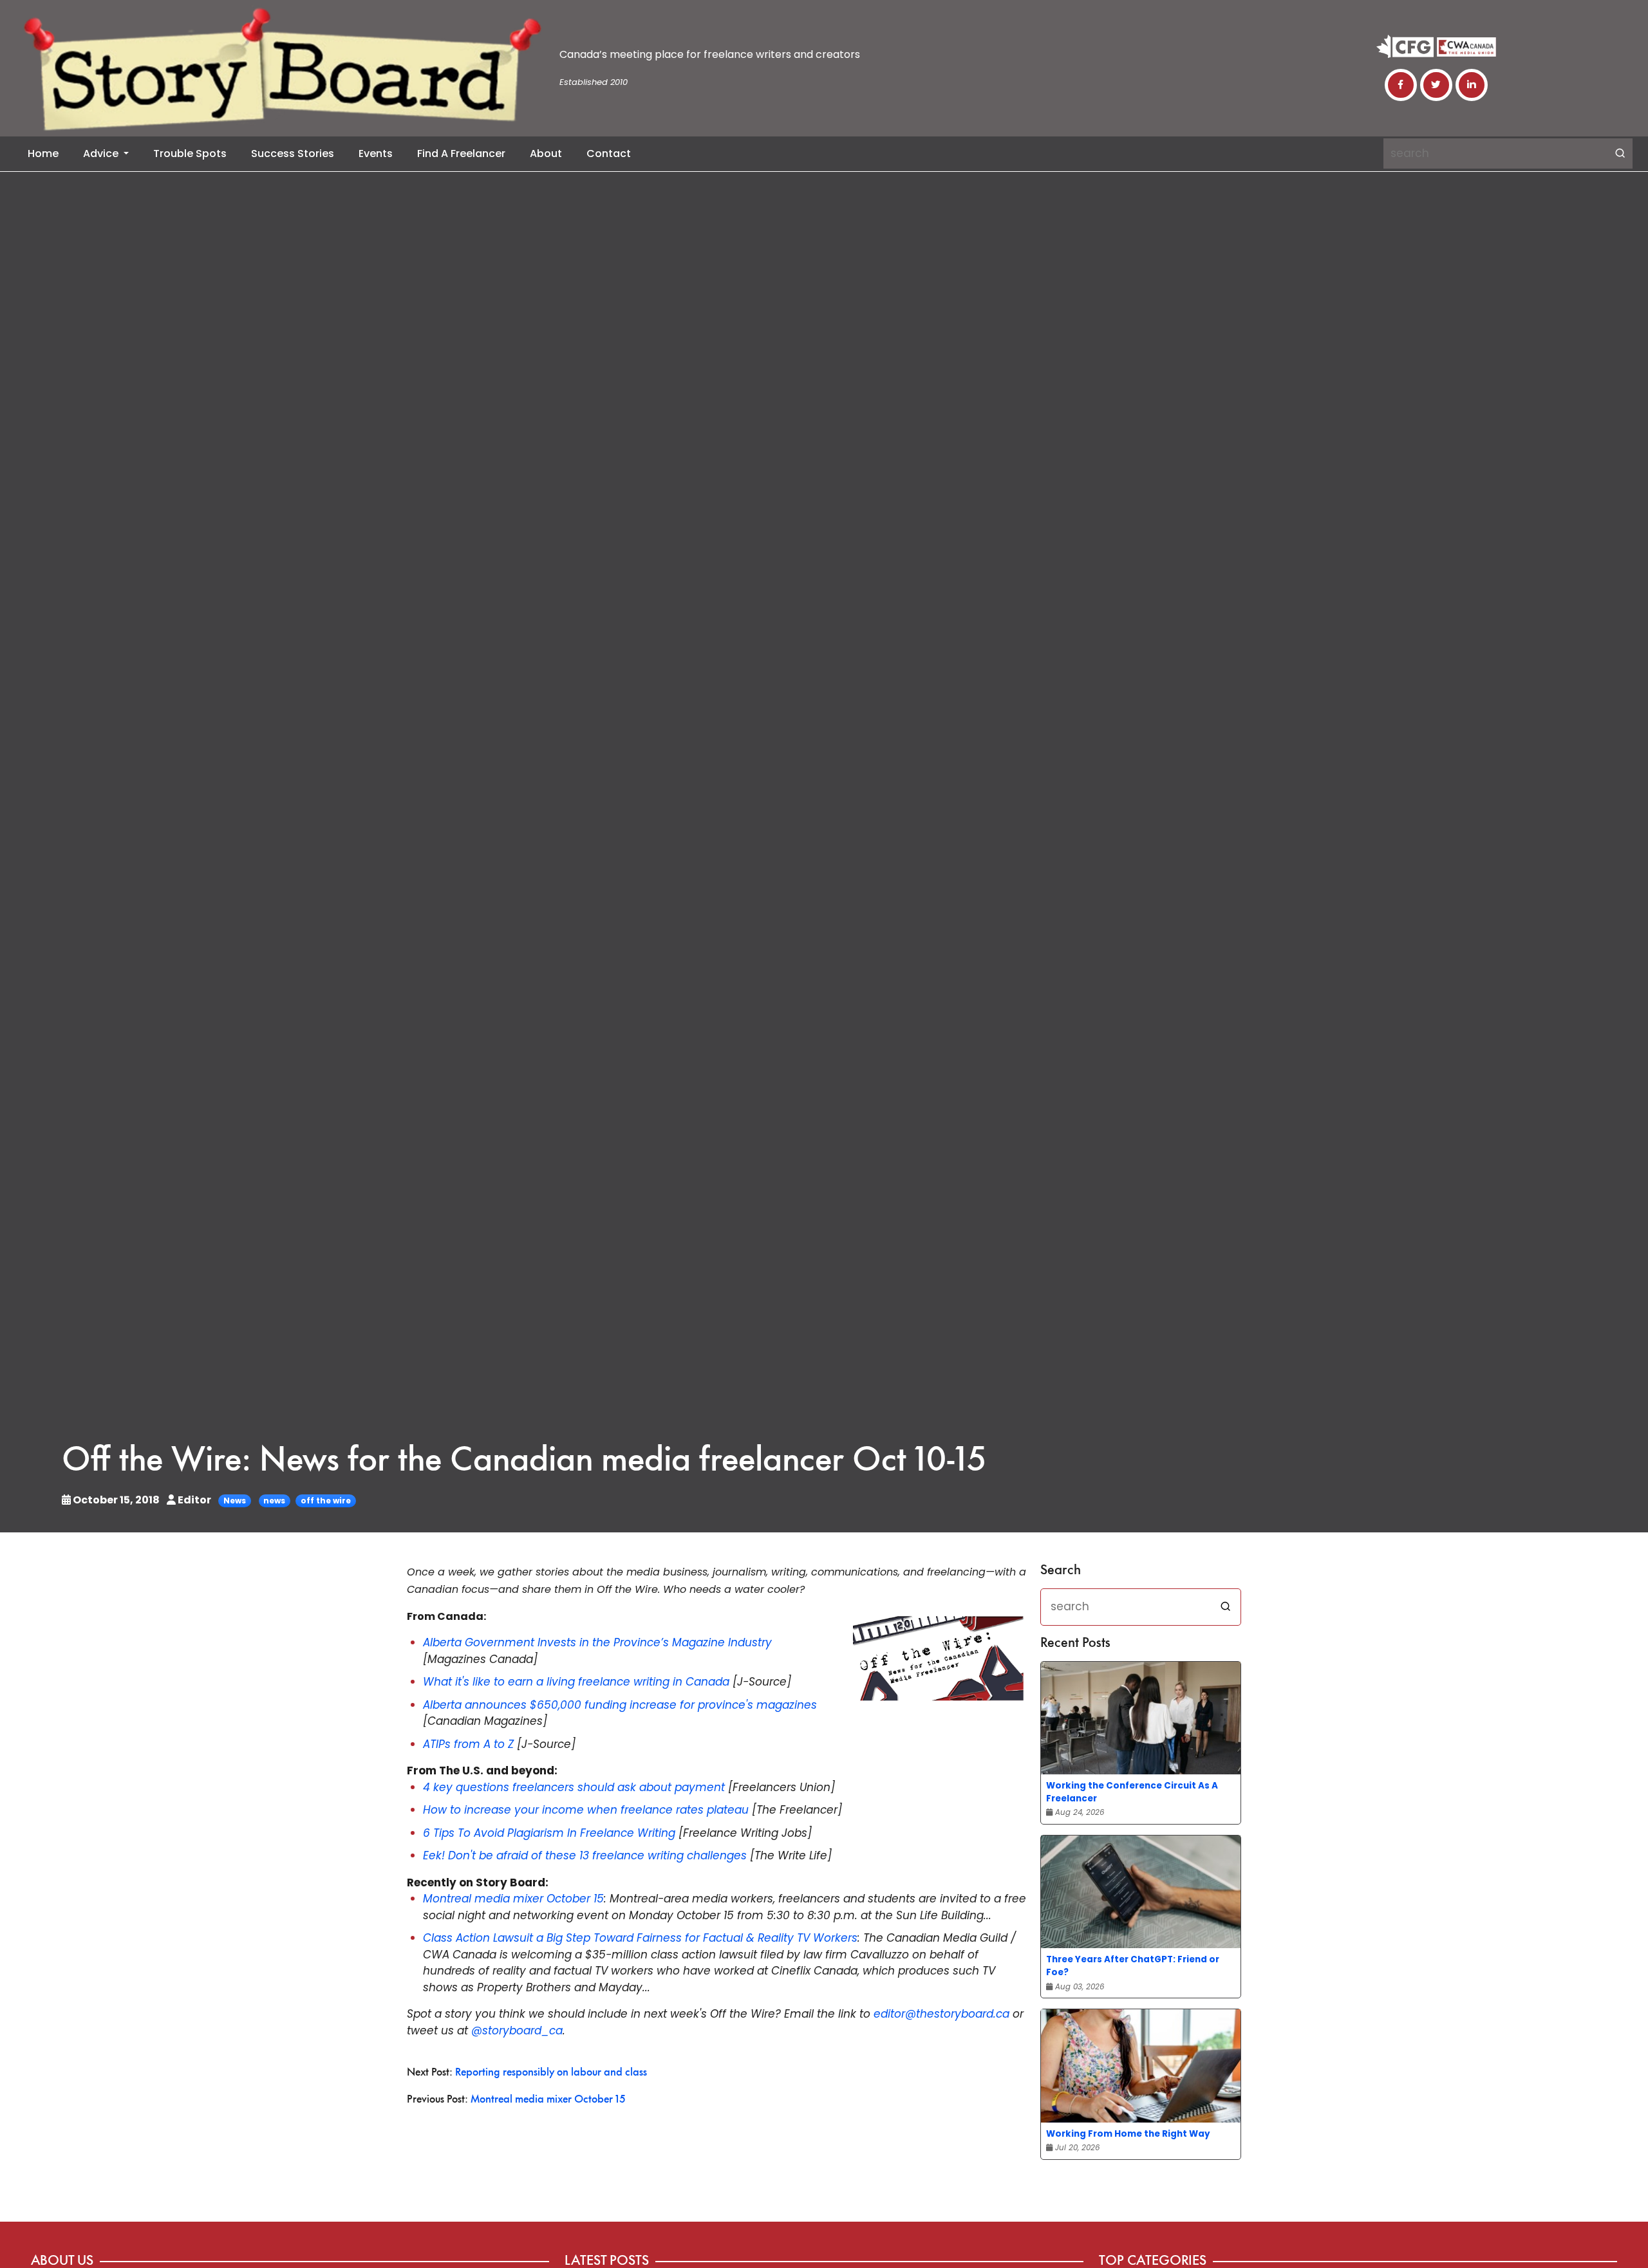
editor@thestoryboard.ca (941, 2014)
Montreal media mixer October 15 (513, 1899)
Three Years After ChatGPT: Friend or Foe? (1133, 1966)
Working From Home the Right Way (1128, 2134)
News (235, 1501)
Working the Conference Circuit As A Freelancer (1132, 1792)
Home (43, 153)
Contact (609, 153)
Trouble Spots (190, 153)
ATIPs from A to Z (468, 1744)
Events (376, 153)
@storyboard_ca (517, 2031)
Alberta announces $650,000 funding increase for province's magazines (620, 1705)
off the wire (326, 1501)
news (274, 1501)
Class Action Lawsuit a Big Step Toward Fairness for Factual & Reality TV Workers (640, 1938)
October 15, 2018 (116, 1500)
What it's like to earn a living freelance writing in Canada (576, 1682)
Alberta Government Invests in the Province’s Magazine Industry (597, 1642)
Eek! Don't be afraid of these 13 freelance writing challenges (585, 1855)
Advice (102, 153)
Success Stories (293, 153)
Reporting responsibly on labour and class (551, 2073)
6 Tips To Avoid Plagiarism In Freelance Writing (549, 1833)
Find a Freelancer (461, 153)
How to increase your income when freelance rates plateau (586, 1810)
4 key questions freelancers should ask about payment (574, 1787)
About (546, 153)
